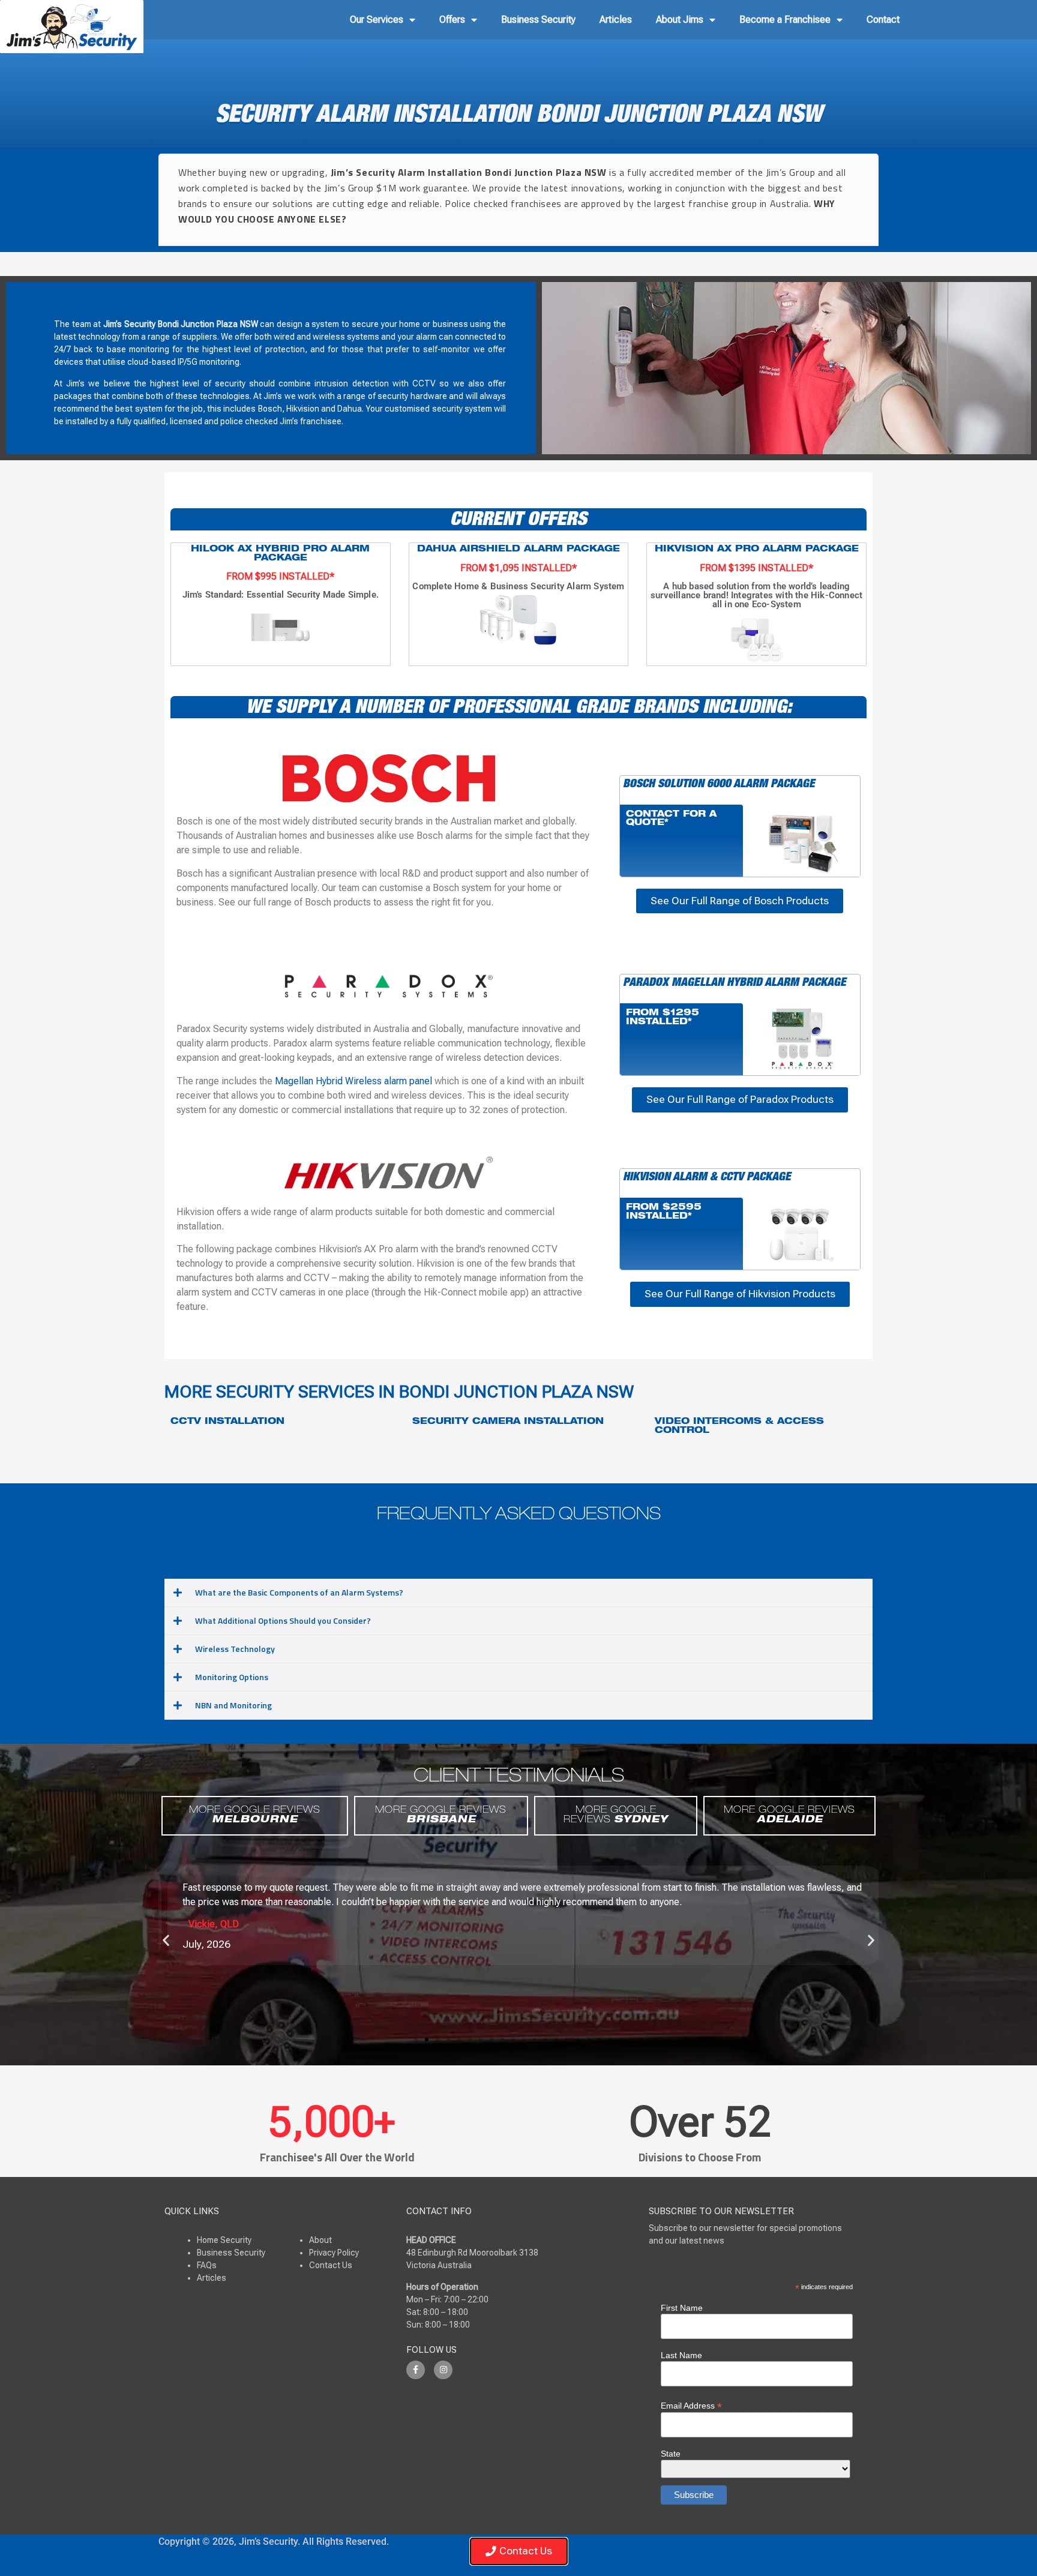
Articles (616, 20)
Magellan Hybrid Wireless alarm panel (353, 1081)
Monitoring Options (232, 1677)
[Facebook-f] (416, 2370)
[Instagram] (443, 2370)
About (320, 2240)
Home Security (224, 2240)
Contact (883, 20)
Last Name (681, 2355)
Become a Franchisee (785, 20)
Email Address (691, 2405)
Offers (452, 20)
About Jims (680, 20)
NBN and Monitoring (233, 1705)
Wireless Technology (235, 1649)
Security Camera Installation (508, 1422)
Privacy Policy (334, 2253)
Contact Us (331, 2265)
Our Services (377, 20)
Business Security (538, 20)
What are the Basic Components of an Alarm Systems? (299, 1592)
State (671, 2454)
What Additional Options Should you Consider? (283, 1620)
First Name (682, 2308)
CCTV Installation (227, 1422)
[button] (518, 1593)
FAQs (207, 2265)
